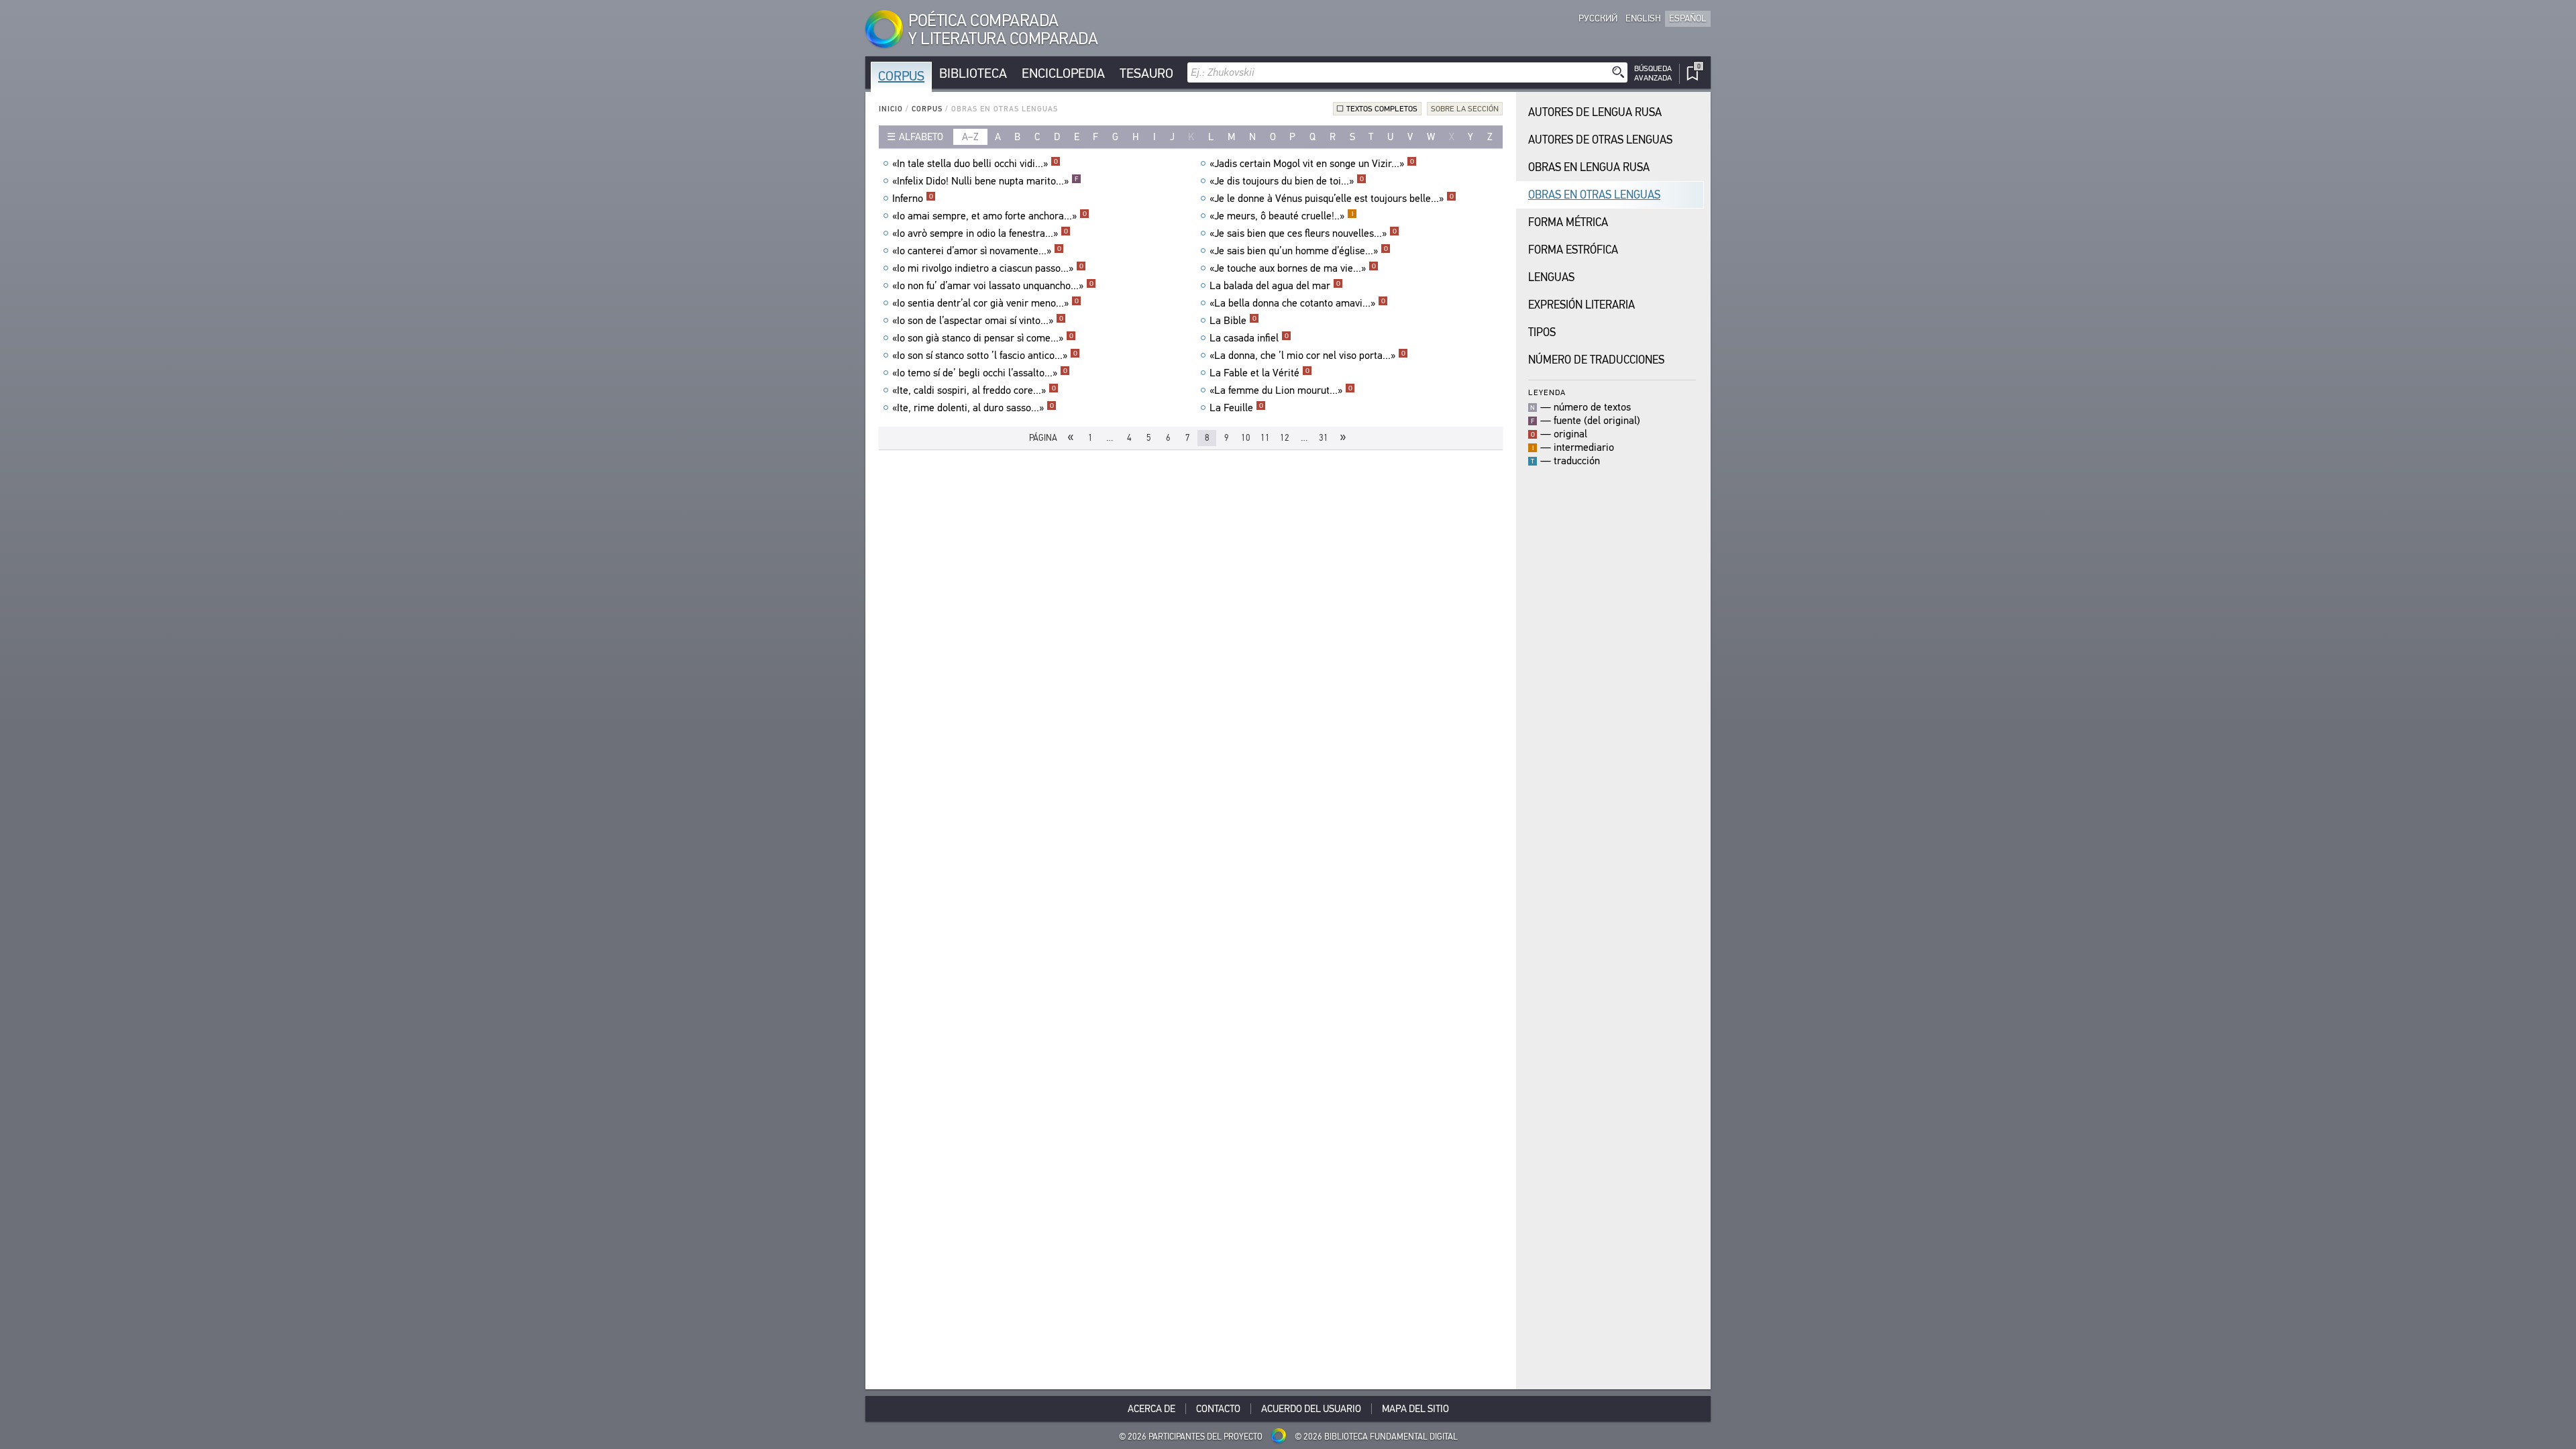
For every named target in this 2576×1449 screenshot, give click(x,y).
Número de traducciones (1596, 360)
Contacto (1218, 1409)
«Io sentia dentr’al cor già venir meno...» (985, 303)
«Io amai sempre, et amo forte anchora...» (989, 216)
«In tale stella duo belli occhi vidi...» (975, 164)
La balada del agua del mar (1275, 286)
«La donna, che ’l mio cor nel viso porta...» (1307, 356)
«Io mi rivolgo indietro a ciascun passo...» (988, 268)
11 (1265, 438)
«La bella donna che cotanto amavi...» (1297, 303)
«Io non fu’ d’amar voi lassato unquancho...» (993, 286)
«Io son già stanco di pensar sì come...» (983, 338)
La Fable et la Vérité (1259, 373)
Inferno (913, 199)
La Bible (1233, 321)
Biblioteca (973, 73)
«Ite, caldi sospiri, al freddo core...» (974, 390)
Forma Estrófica (1573, 250)
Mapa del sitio (1415, 1409)
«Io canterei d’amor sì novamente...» (977, 251)
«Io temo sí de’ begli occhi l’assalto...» (980, 373)
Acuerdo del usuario (1311, 1409)
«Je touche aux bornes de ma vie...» (1293, 268)
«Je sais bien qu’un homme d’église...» (1299, 251)
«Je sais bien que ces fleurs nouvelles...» (1303, 233)
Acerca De (1151, 1409)
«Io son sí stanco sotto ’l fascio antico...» (985, 356)
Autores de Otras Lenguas (1600, 140)
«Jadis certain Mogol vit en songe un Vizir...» (1312, 164)
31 (1324, 438)
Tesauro (1146, 73)
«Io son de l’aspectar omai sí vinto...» (978, 321)
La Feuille (1236, 408)
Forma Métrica (1568, 222)
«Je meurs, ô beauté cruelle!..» (1281, 216)
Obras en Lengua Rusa (1589, 167)
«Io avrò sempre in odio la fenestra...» (980, 233)
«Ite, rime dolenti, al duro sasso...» (973, 408)
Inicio (891, 109)
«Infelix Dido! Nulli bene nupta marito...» (985, 181)
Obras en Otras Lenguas (1594, 195)
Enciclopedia (1063, 73)
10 (1246, 438)
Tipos (1542, 332)
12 (1285, 438)
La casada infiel (1249, 338)
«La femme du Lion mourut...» (1281, 390)
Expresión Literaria (1581, 305)
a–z (970, 137)
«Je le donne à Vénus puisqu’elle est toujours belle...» (1332, 199)
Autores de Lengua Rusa (1595, 112)
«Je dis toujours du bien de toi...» (1287, 181)
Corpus (901, 76)
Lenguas (1551, 277)
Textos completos (1382, 109)
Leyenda (1547, 392)
